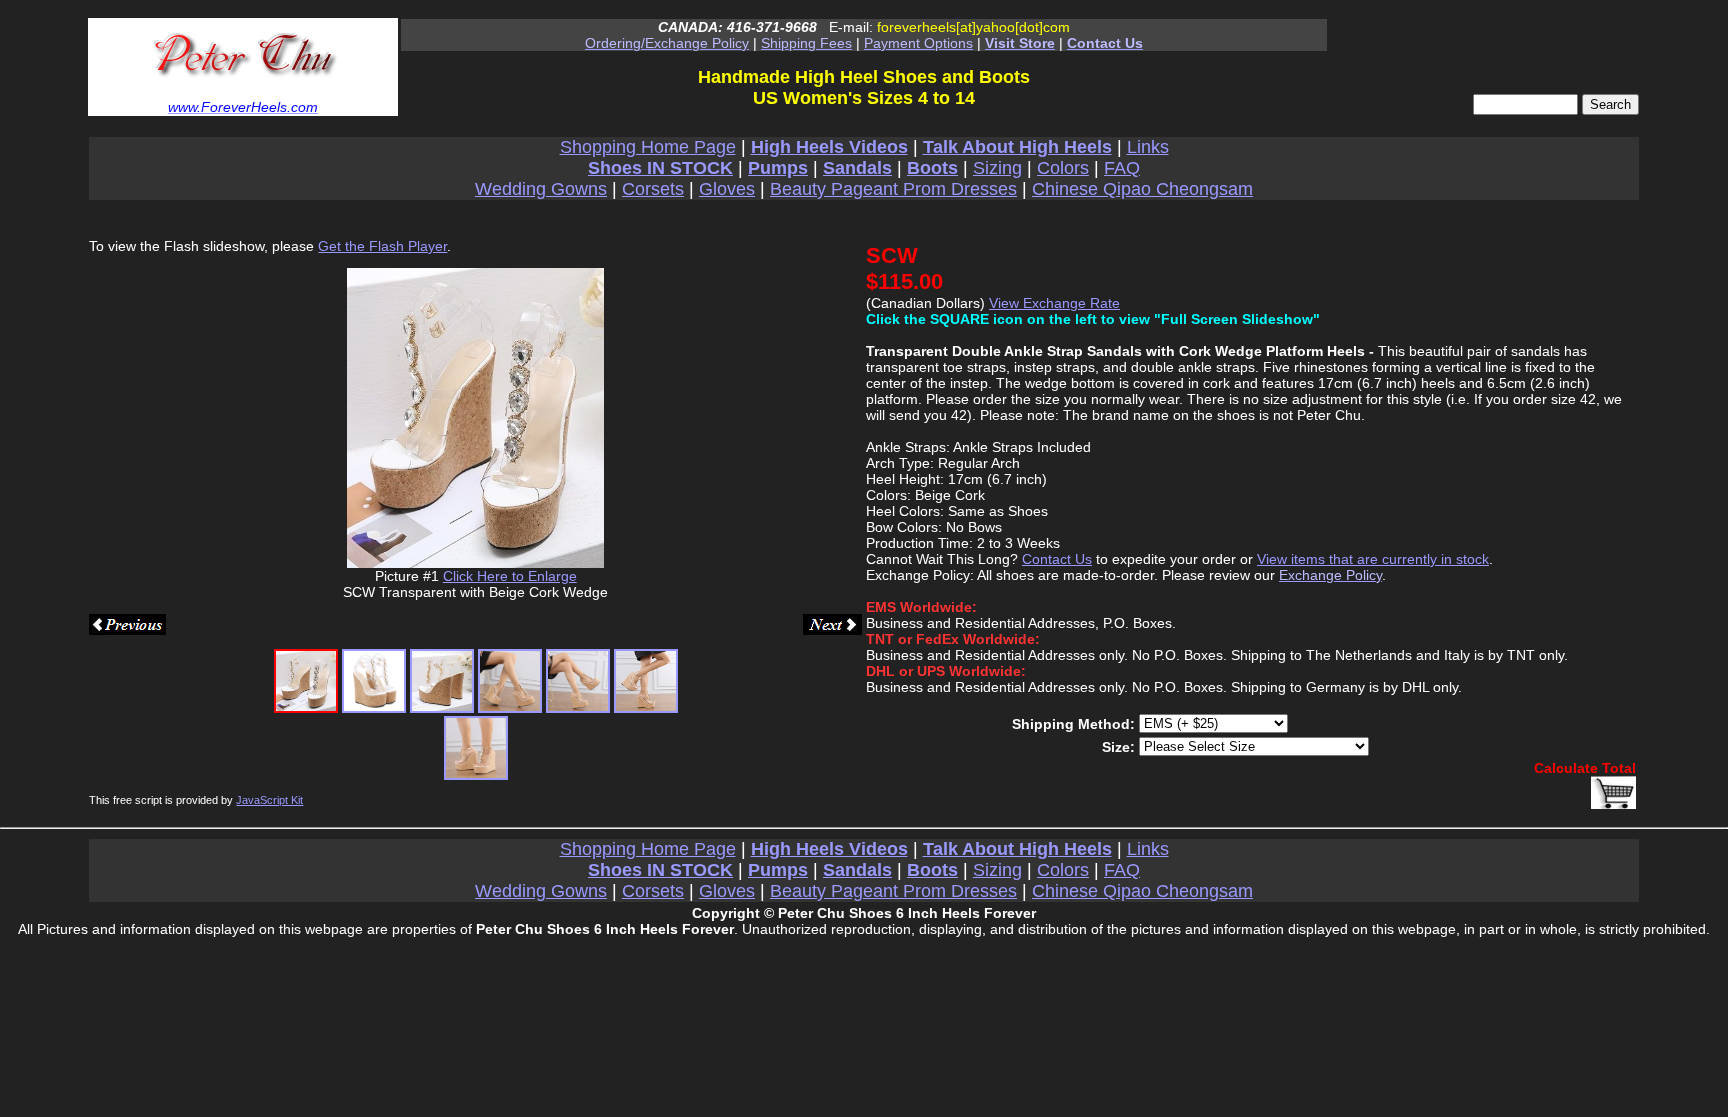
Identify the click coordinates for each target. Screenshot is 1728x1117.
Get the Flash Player (382, 246)
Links (1148, 147)
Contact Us (1057, 559)
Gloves (727, 189)
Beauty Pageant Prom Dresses (893, 189)
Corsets (653, 189)
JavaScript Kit (269, 800)
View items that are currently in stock (1373, 559)
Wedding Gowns (541, 189)
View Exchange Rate (1054, 303)
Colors (1063, 168)
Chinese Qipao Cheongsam (1142, 189)
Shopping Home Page (648, 147)
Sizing (997, 168)
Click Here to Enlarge (510, 576)
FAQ (1122, 168)
